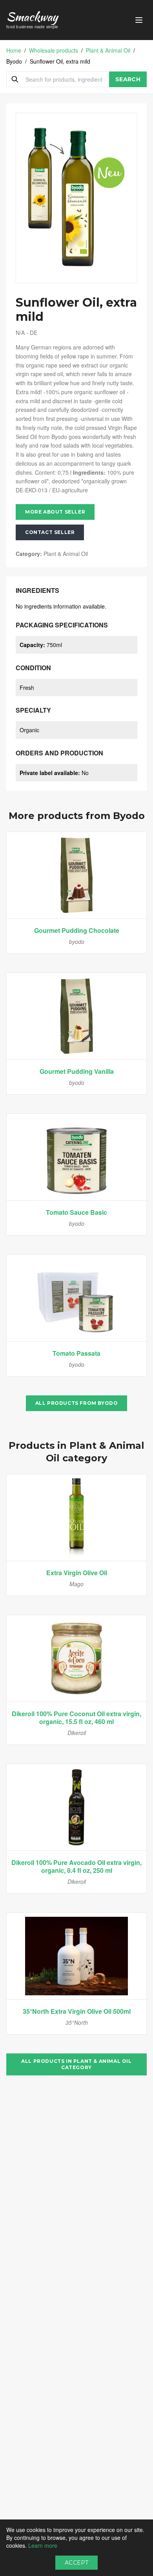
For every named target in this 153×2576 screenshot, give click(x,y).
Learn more (43, 2545)
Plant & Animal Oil (108, 50)
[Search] (15, 79)
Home (14, 50)
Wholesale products (54, 50)
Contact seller (50, 532)
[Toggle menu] (139, 20)
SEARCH (128, 79)
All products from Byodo (77, 1403)
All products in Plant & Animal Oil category (76, 2064)
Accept (76, 2563)
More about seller (55, 512)
